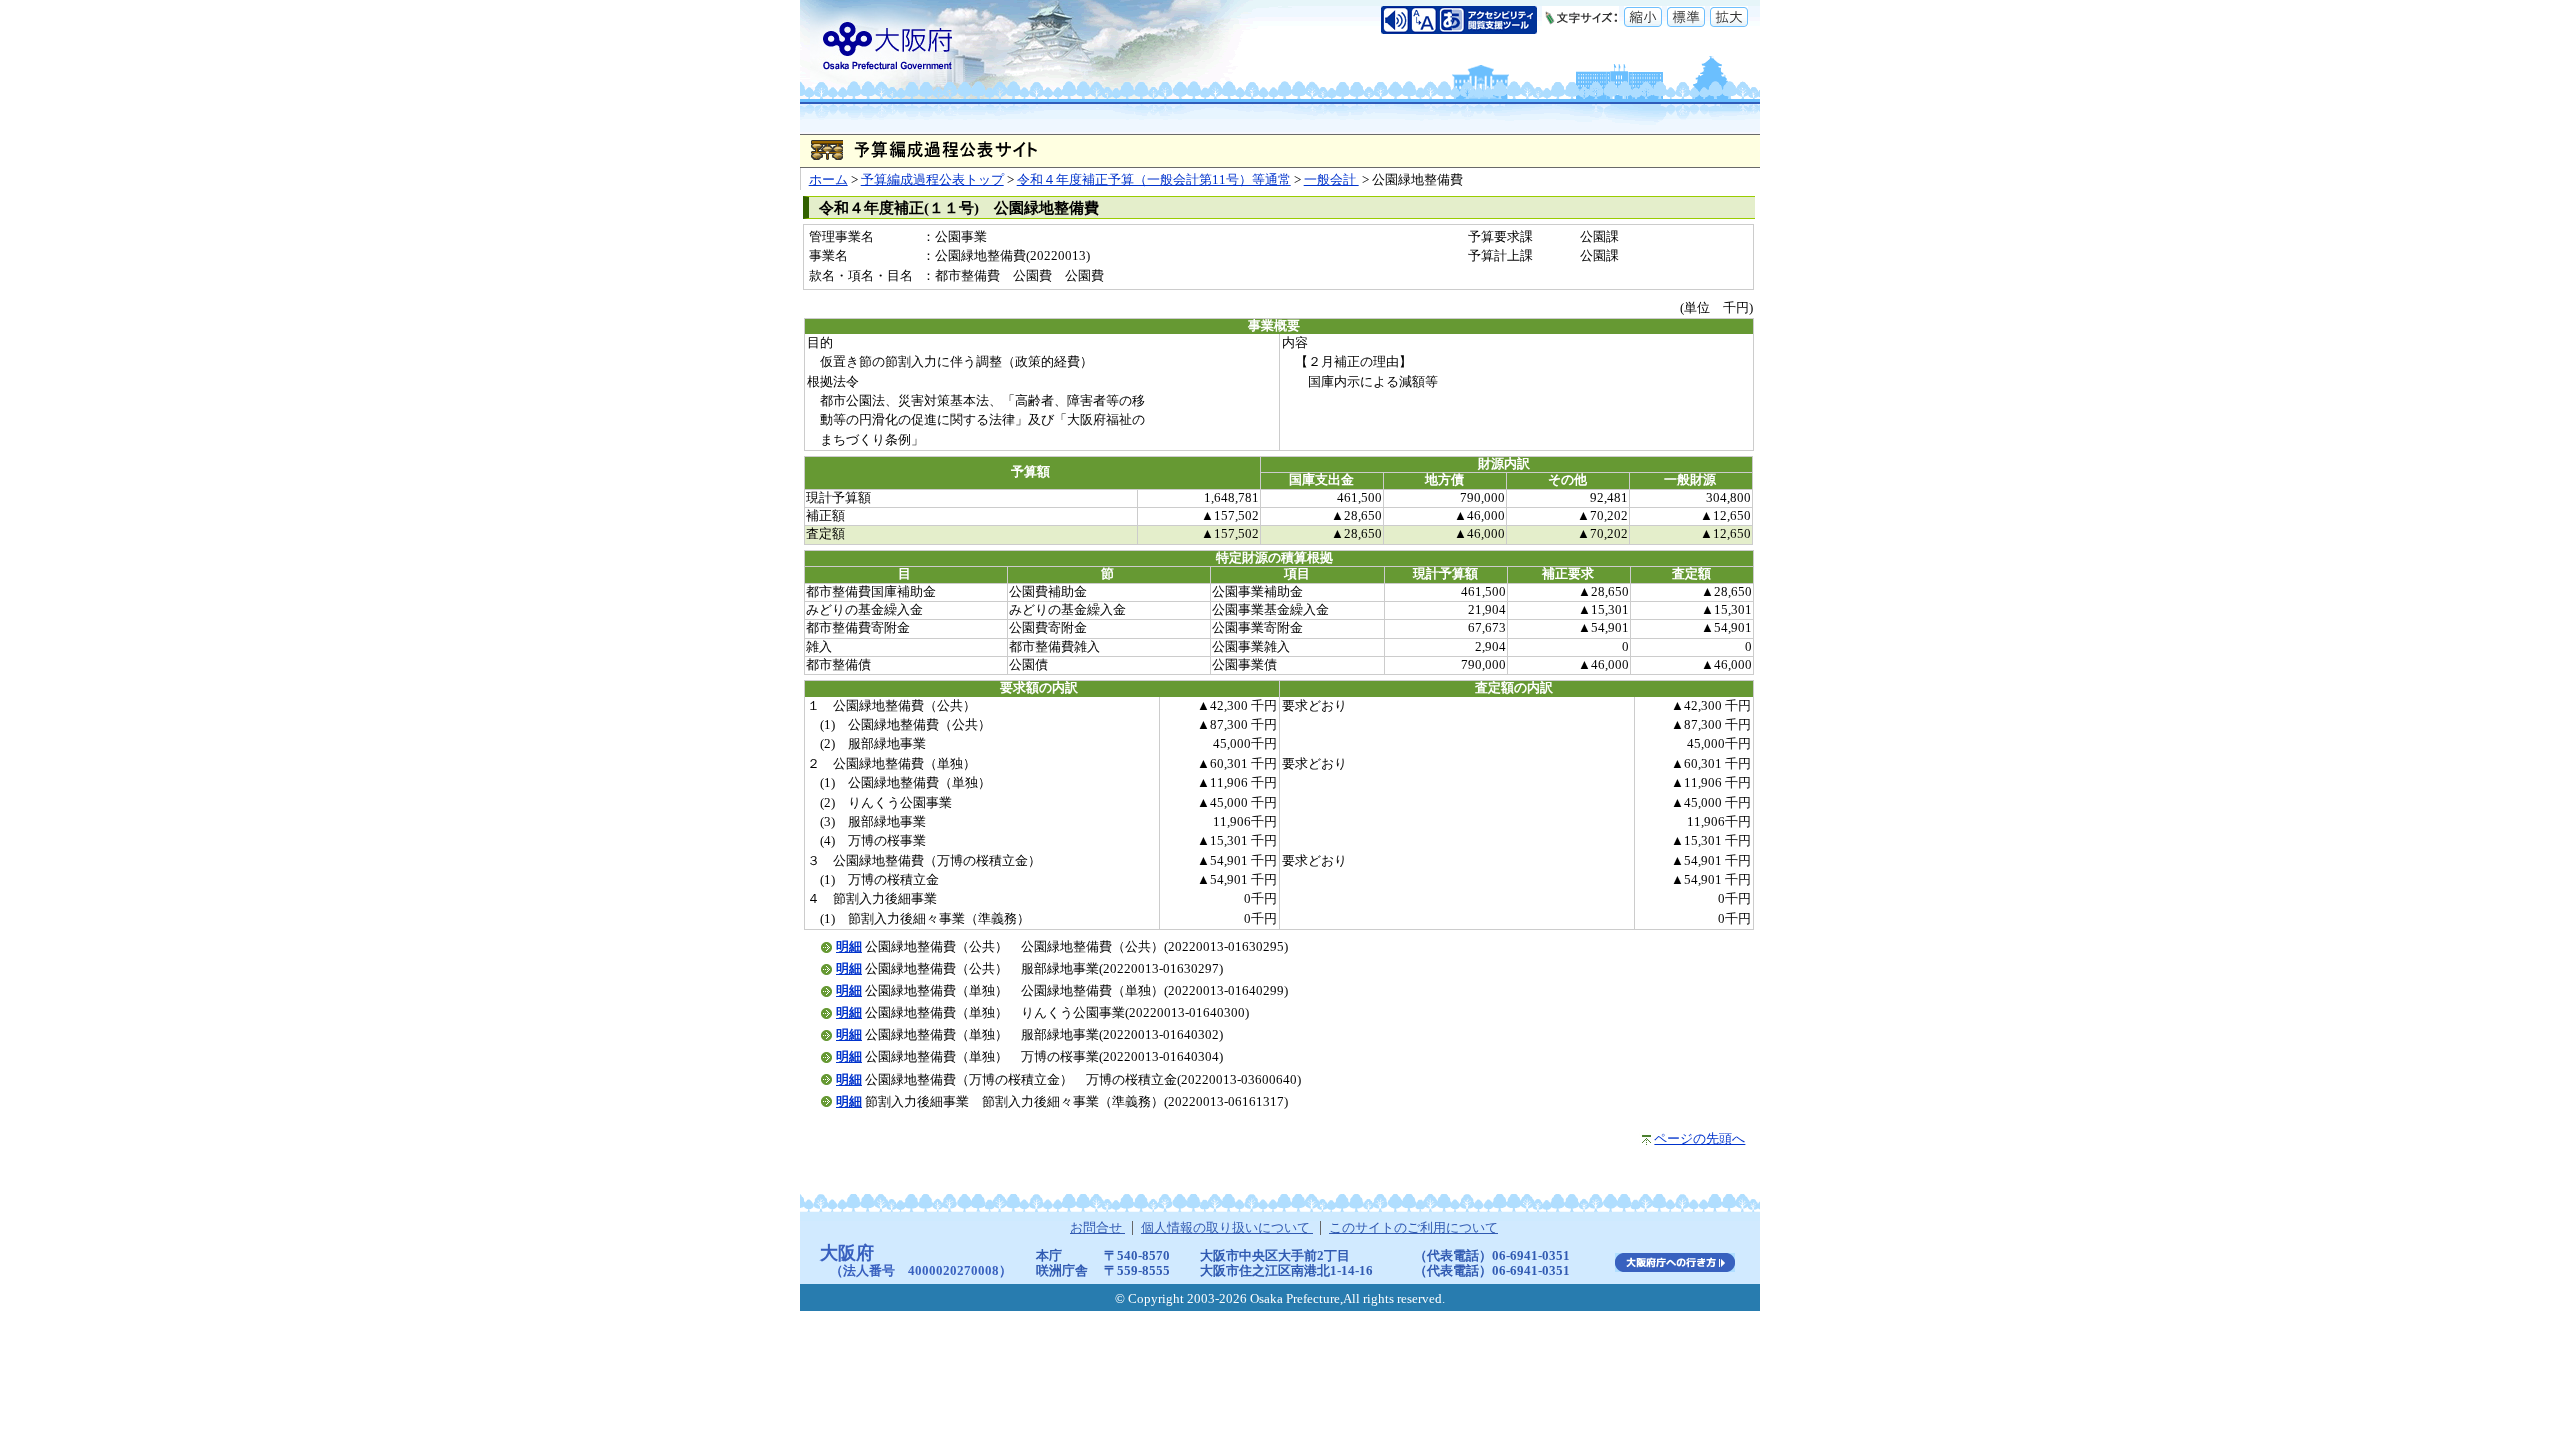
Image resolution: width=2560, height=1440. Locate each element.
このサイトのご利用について (1413, 1228)
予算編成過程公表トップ (932, 180)
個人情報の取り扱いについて (1227, 1228)
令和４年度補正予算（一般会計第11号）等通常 (1154, 180)
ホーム (828, 180)
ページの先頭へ (1699, 1139)
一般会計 (1331, 180)
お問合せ (1097, 1228)
